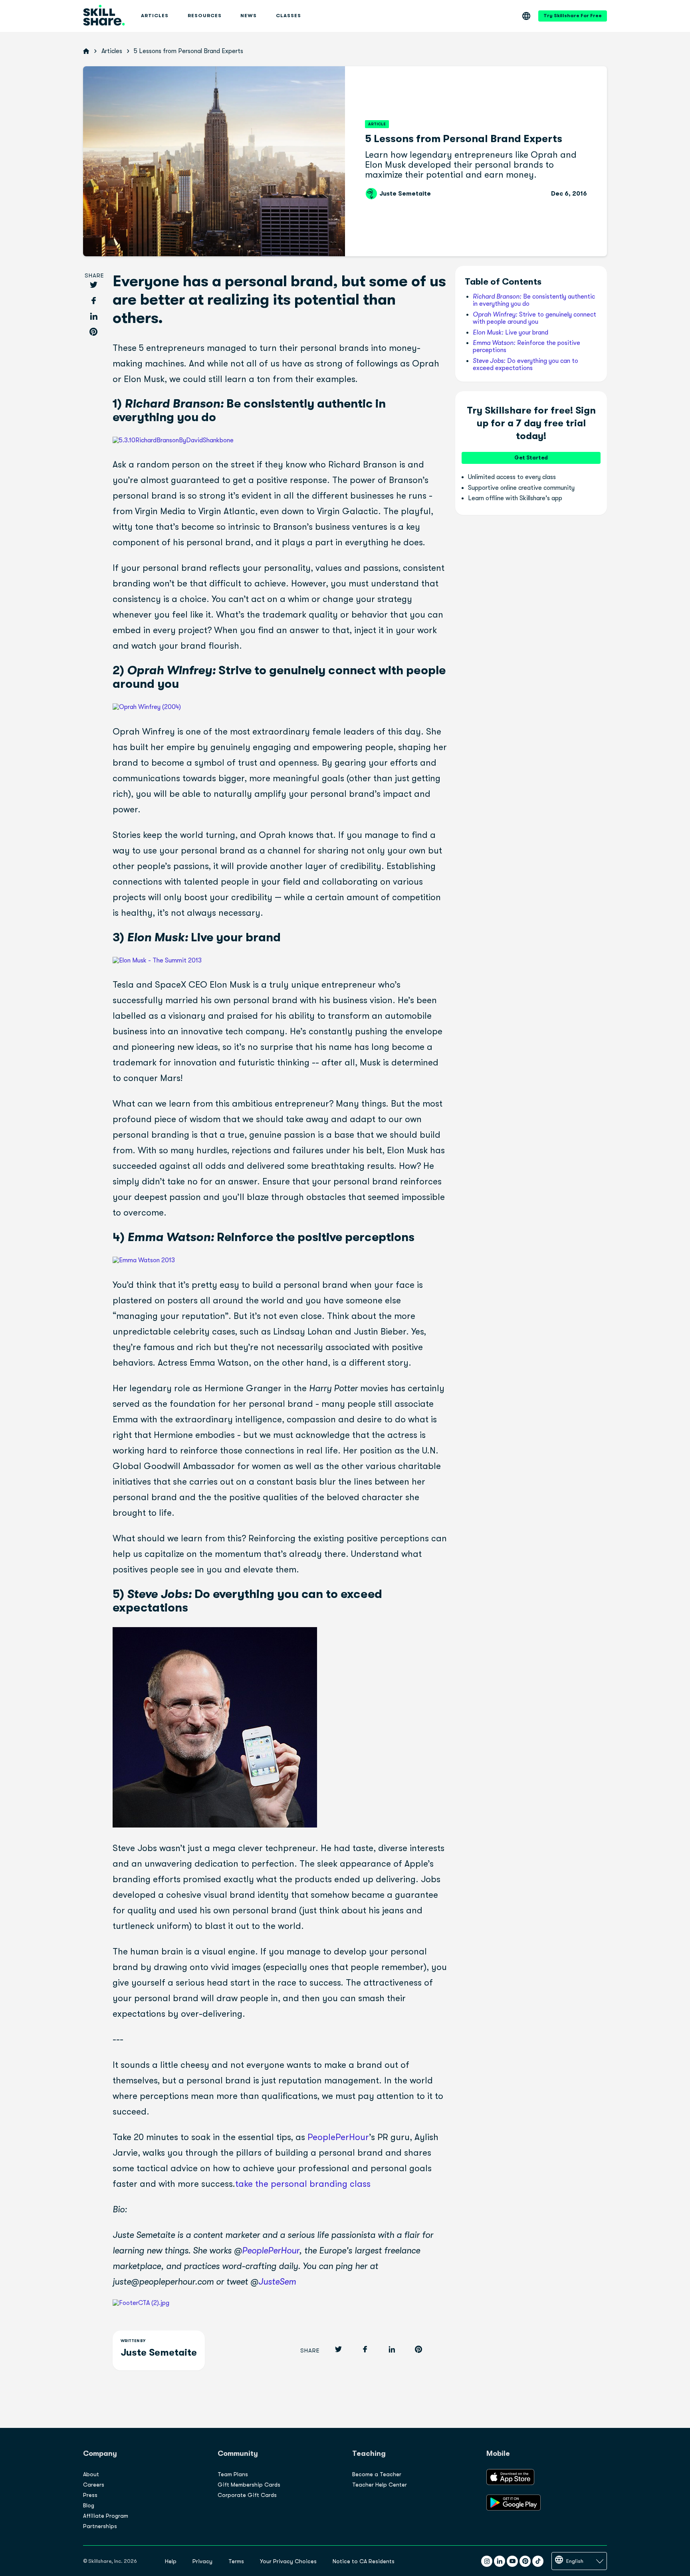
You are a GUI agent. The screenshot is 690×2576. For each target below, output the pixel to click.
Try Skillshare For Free (573, 16)
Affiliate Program (106, 2516)
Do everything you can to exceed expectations (525, 364)
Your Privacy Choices (288, 2561)
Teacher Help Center (380, 2485)
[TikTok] (538, 2561)
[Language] (526, 16)
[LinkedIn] (500, 2561)
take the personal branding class (303, 2184)
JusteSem (277, 2282)
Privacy (202, 2561)
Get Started (531, 458)
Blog (89, 2505)
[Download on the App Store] (510, 2483)
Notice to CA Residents (364, 2561)
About (91, 2474)
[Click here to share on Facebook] (93, 301)
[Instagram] (487, 2561)
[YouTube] (512, 2561)
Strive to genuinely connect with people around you (534, 318)
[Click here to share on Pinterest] (93, 332)
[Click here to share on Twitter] (93, 286)
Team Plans (233, 2474)
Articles (112, 51)
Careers (94, 2485)
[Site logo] (104, 16)
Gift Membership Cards (249, 2485)
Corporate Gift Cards (247, 2495)
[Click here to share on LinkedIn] (93, 317)
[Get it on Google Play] (514, 2509)
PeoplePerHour (338, 2137)
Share (94, 276)
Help (171, 2561)
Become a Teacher (377, 2474)
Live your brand (511, 333)
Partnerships (100, 2526)
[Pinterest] (525, 2561)
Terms (236, 2561)
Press (90, 2495)
